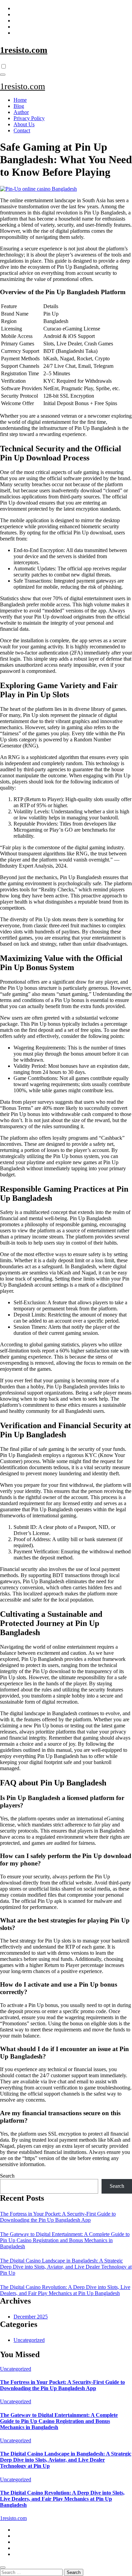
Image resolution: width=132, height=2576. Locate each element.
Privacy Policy (29, 118)
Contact (22, 130)
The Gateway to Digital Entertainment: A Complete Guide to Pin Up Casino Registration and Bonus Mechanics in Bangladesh (65, 2240)
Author (21, 112)
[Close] (3, 2568)
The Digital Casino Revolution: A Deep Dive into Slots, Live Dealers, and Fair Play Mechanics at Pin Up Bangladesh (65, 2290)
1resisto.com (24, 50)
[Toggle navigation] (3, 75)
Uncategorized (29, 2340)
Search (7, 2176)
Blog (19, 106)
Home (20, 100)
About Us (24, 124)
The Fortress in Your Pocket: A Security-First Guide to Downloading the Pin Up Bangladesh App (58, 2217)
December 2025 (31, 2317)
